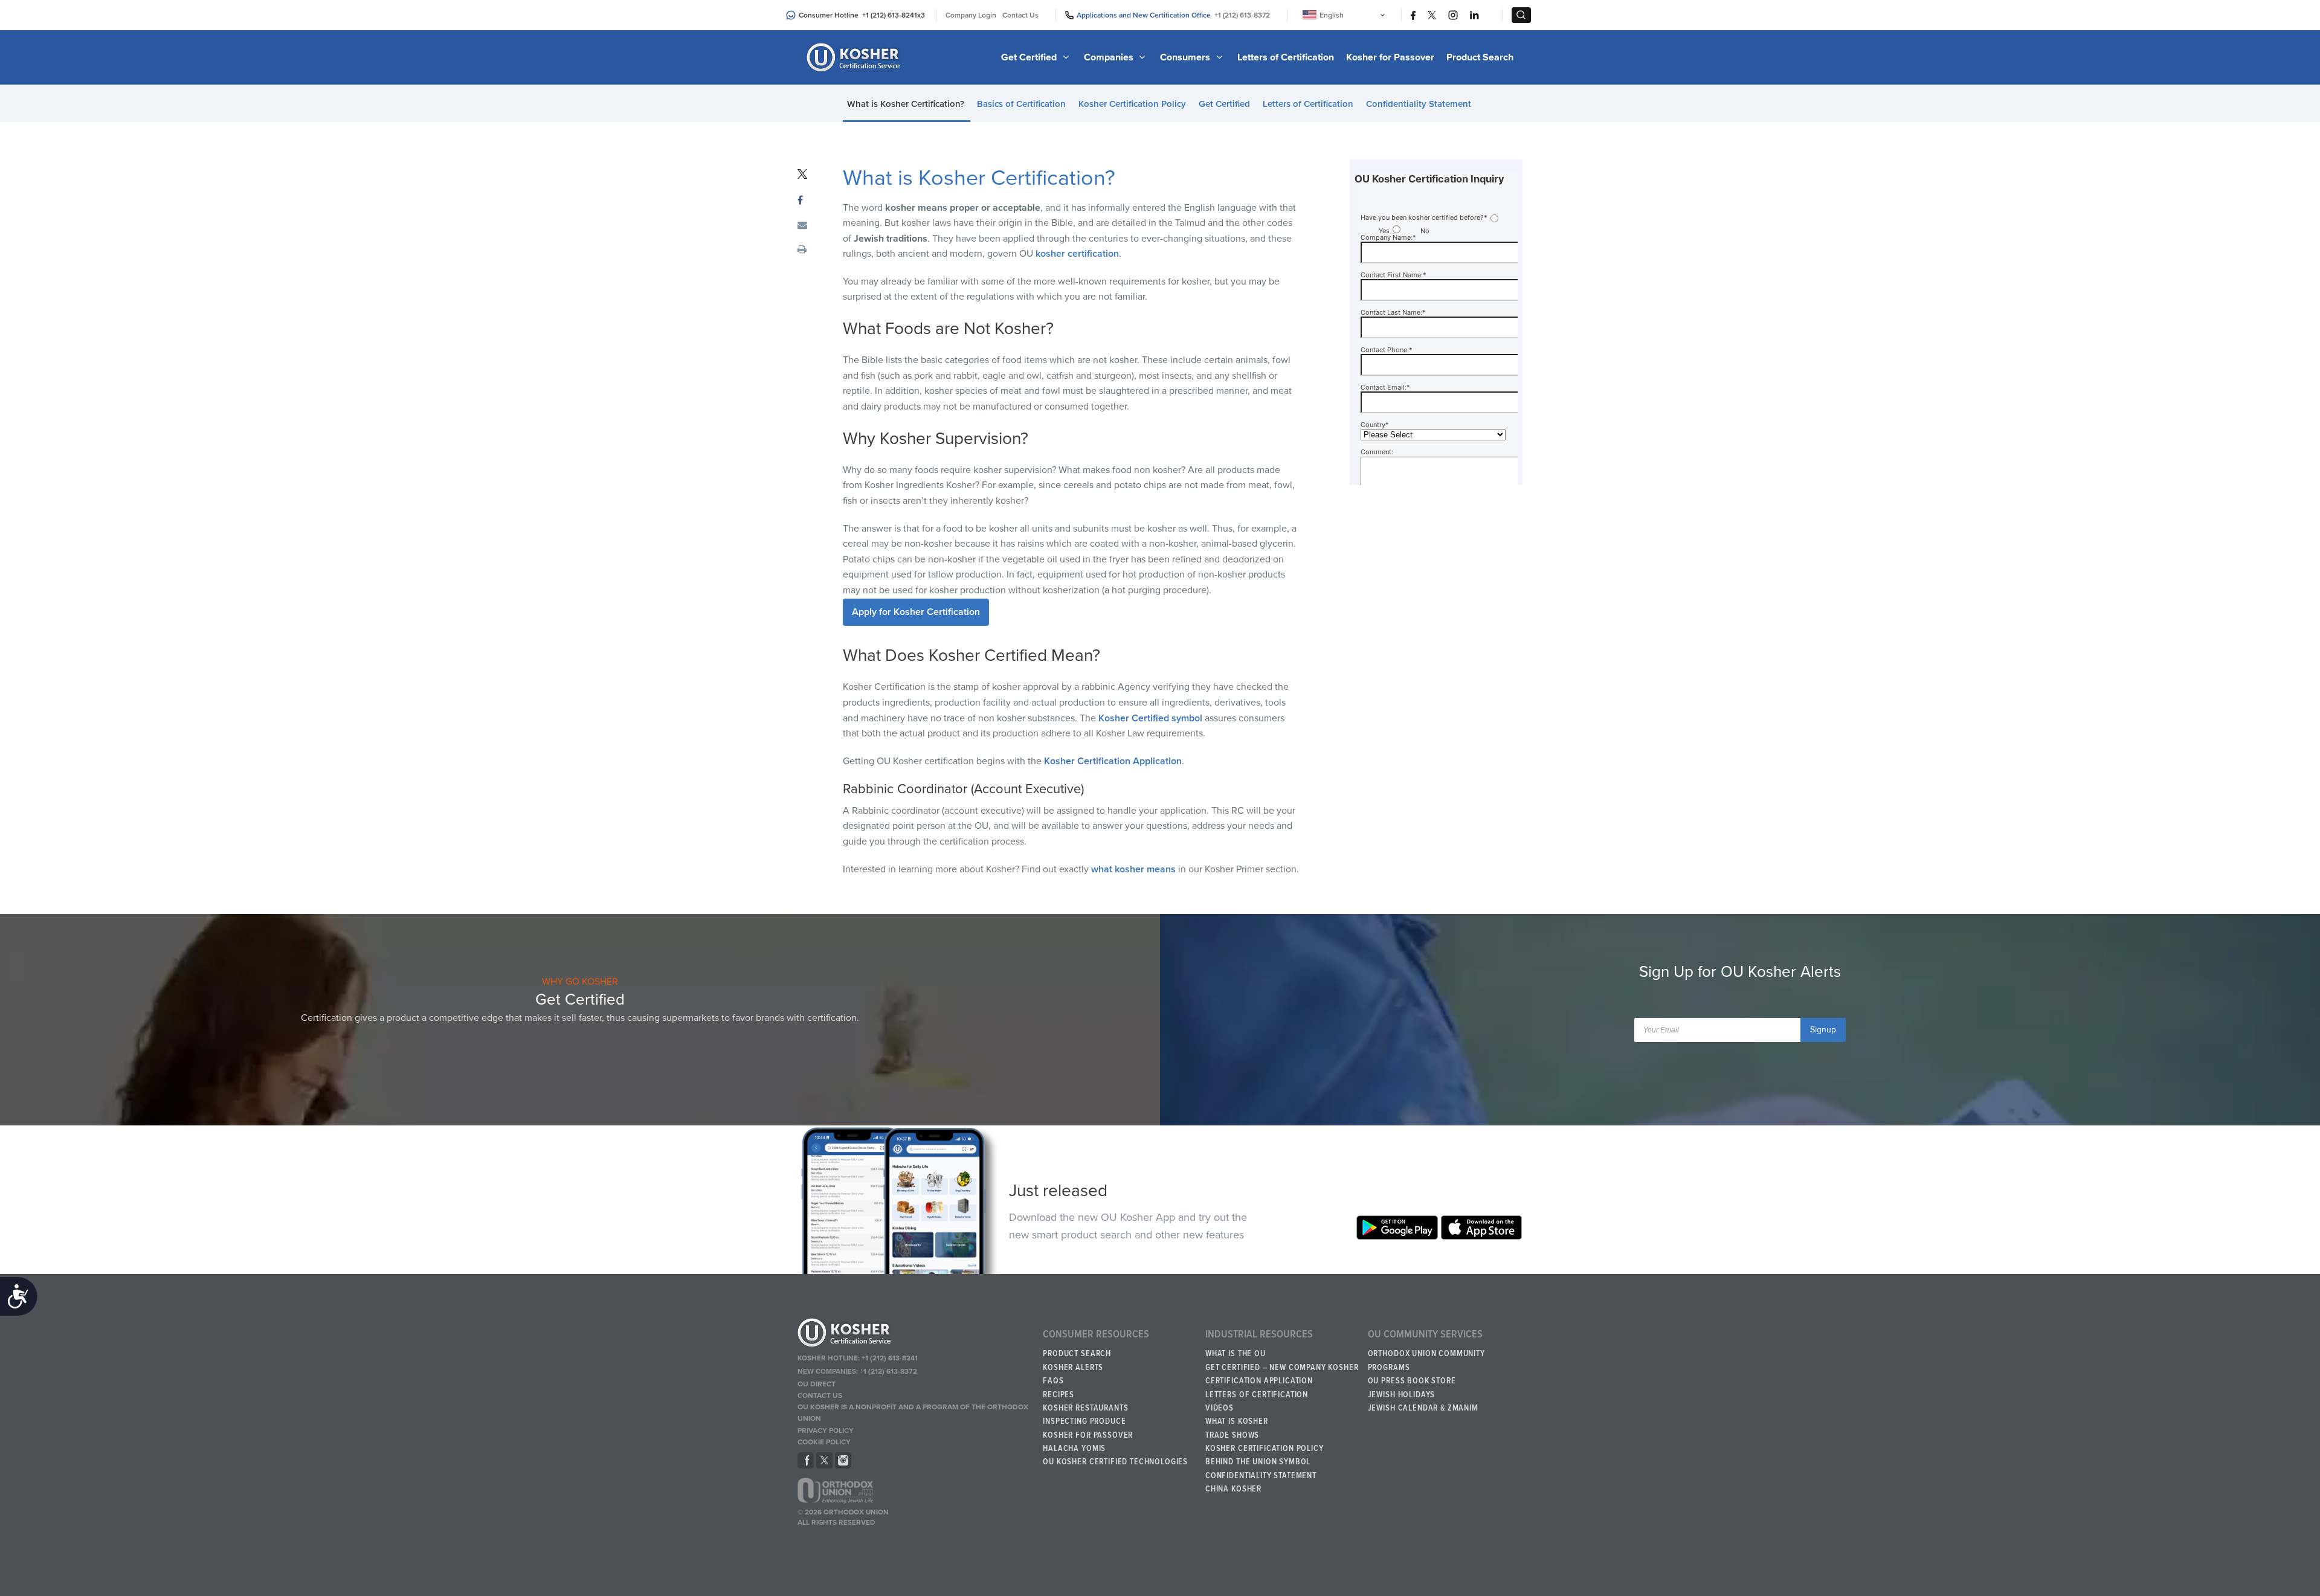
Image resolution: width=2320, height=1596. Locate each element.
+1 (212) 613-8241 (890, 15)
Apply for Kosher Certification (916, 612)
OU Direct (817, 1384)
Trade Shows (1232, 1435)
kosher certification (1077, 254)
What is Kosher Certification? (906, 104)
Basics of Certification (1021, 104)
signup (1823, 1030)
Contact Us (1020, 15)
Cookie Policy (824, 1442)
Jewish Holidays (1402, 1395)
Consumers (1186, 57)
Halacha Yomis (1074, 1449)
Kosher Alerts (1073, 1368)
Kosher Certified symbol (1150, 718)
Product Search (1480, 57)
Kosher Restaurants (1085, 1408)
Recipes (1058, 1395)
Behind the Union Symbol (1258, 1462)
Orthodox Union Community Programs (1426, 1360)
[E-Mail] (802, 226)
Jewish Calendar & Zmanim (1423, 1408)
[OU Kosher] (914, 1334)
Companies (1110, 57)
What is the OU (1236, 1354)
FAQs (1053, 1381)
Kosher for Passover (1390, 57)
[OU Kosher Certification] (855, 57)
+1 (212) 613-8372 (1242, 15)
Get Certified (1030, 57)
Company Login (971, 15)
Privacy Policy (826, 1430)
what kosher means (1133, 869)
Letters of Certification (1286, 57)
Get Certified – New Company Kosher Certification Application (1282, 1374)
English (1332, 15)
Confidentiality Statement (1419, 104)
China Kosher (1233, 1489)
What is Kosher (1237, 1421)
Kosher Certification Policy (1132, 104)
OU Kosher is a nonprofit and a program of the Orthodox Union (913, 1413)
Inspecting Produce (1084, 1421)
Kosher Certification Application (1113, 761)
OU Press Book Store (1412, 1381)
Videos (1220, 1408)
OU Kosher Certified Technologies (1115, 1462)
